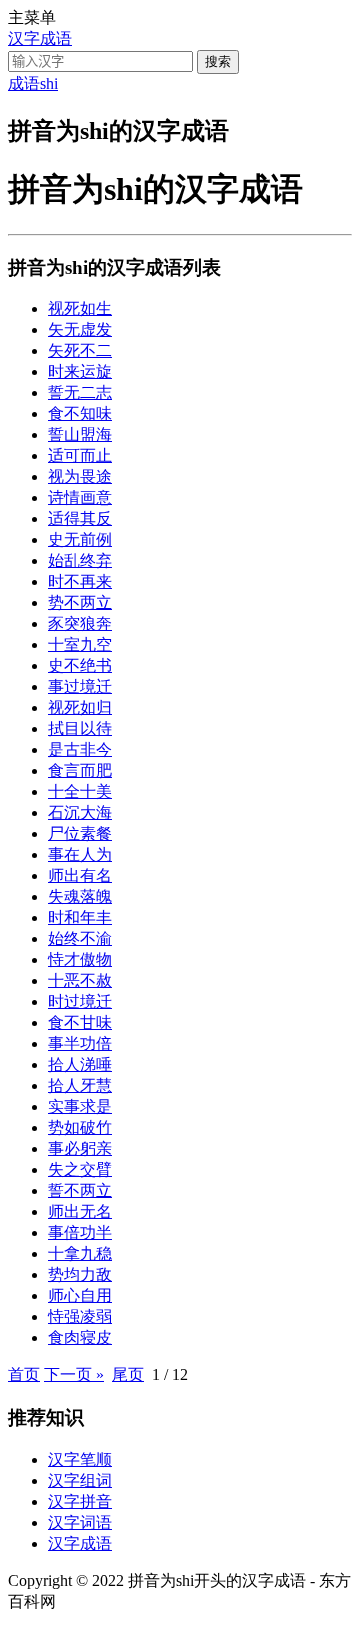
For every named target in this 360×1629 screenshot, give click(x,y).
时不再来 (80, 581)
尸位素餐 (80, 833)
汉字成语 (40, 38)
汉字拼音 (80, 1501)
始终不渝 (80, 938)
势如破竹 (80, 1127)
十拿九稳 (80, 1253)
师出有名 (80, 875)
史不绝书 (80, 665)
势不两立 (80, 602)
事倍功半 (80, 1232)
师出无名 (80, 1211)
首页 (24, 1374)
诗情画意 (80, 497)
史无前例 (80, 539)
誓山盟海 (80, 434)
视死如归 (80, 707)
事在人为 (80, 854)
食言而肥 (80, 770)
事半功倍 (80, 1043)
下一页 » (74, 1374)
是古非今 (80, 749)
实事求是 (80, 1106)
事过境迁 (80, 686)
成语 (24, 83)
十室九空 (80, 644)
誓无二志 (80, 392)
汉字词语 (80, 1522)
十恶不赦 (80, 980)
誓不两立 (80, 1190)
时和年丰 (80, 917)
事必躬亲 (80, 1148)
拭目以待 (80, 728)
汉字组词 (80, 1480)
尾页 (128, 1374)
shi (49, 83)
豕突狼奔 (80, 623)
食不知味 (80, 413)
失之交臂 (80, 1169)
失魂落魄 (80, 896)
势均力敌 (80, 1274)
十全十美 (80, 791)
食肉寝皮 (80, 1337)
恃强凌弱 (80, 1316)
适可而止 (80, 455)
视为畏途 (80, 476)
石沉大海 (80, 812)
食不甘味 (80, 1022)
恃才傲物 (80, 959)
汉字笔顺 (80, 1459)
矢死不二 (80, 350)
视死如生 (80, 308)
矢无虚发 (80, 329)
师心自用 (80, 1295)
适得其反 (80, 518)
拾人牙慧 (80, 1085)
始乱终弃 (80, 560)
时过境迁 (80, 1001)
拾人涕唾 (80, 1064)
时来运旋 (80, 371)
